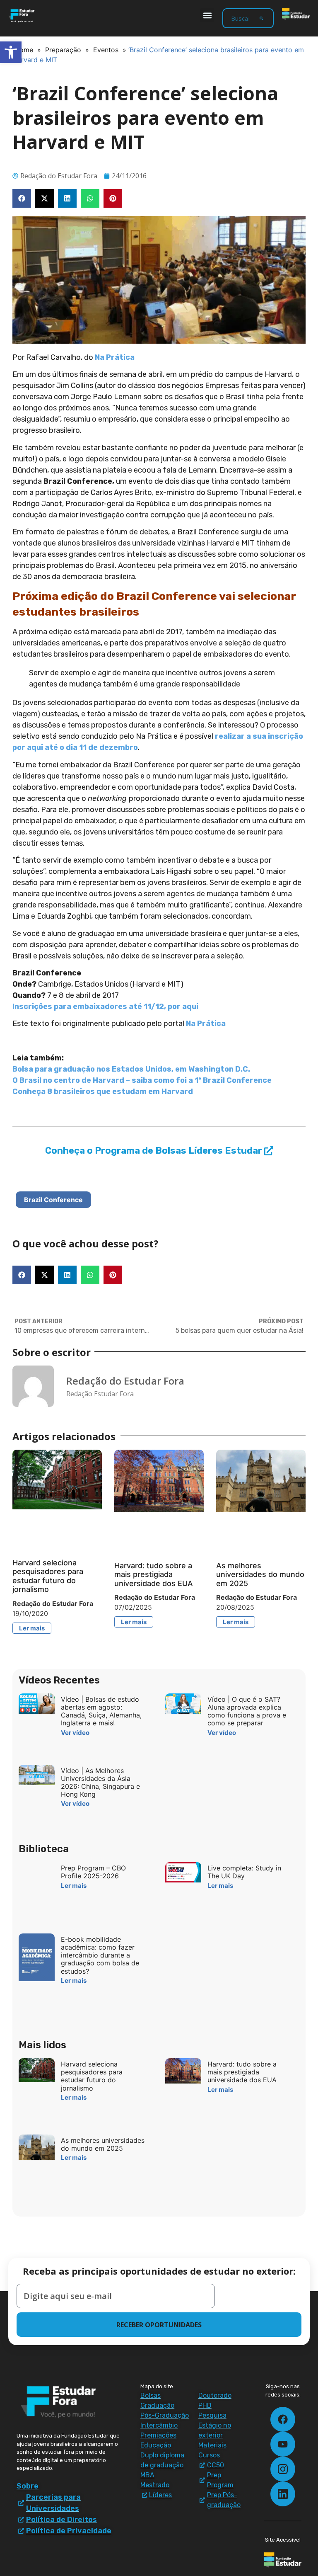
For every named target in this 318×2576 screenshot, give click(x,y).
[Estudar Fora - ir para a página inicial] (22, 16)
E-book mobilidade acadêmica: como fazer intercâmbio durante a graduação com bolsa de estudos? (100, 1955)
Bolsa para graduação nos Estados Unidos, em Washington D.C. (131, 1069)
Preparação (63, 50)
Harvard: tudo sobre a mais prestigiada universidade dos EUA (154, 1574)
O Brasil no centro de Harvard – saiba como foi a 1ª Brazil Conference (142, 1080)
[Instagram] (283, 2469)
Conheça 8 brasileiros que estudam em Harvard (103, 1092)
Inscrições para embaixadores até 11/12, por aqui (105, 1007)
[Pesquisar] (261, 18)
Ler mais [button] (32, 1628)
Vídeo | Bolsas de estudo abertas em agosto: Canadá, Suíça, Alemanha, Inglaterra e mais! (101, 1711)
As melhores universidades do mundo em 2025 (260, 1574)
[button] (207, 15)
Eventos (106, 50)
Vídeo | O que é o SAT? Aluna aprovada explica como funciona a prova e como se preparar (247, 1711)
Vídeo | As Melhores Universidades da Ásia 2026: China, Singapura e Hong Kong (100, 1783)
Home (24, 50)
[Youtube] (283, 2444)
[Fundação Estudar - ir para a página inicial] (296, 14)
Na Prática (115, 357)
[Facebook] (283, 2419)
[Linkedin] (283, 2494)
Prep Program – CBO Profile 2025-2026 (93, 1872)
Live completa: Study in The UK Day (244, 1872)
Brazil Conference (53, 1200)
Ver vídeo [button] (75, 1733)
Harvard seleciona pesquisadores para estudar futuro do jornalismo (48, 1576)
